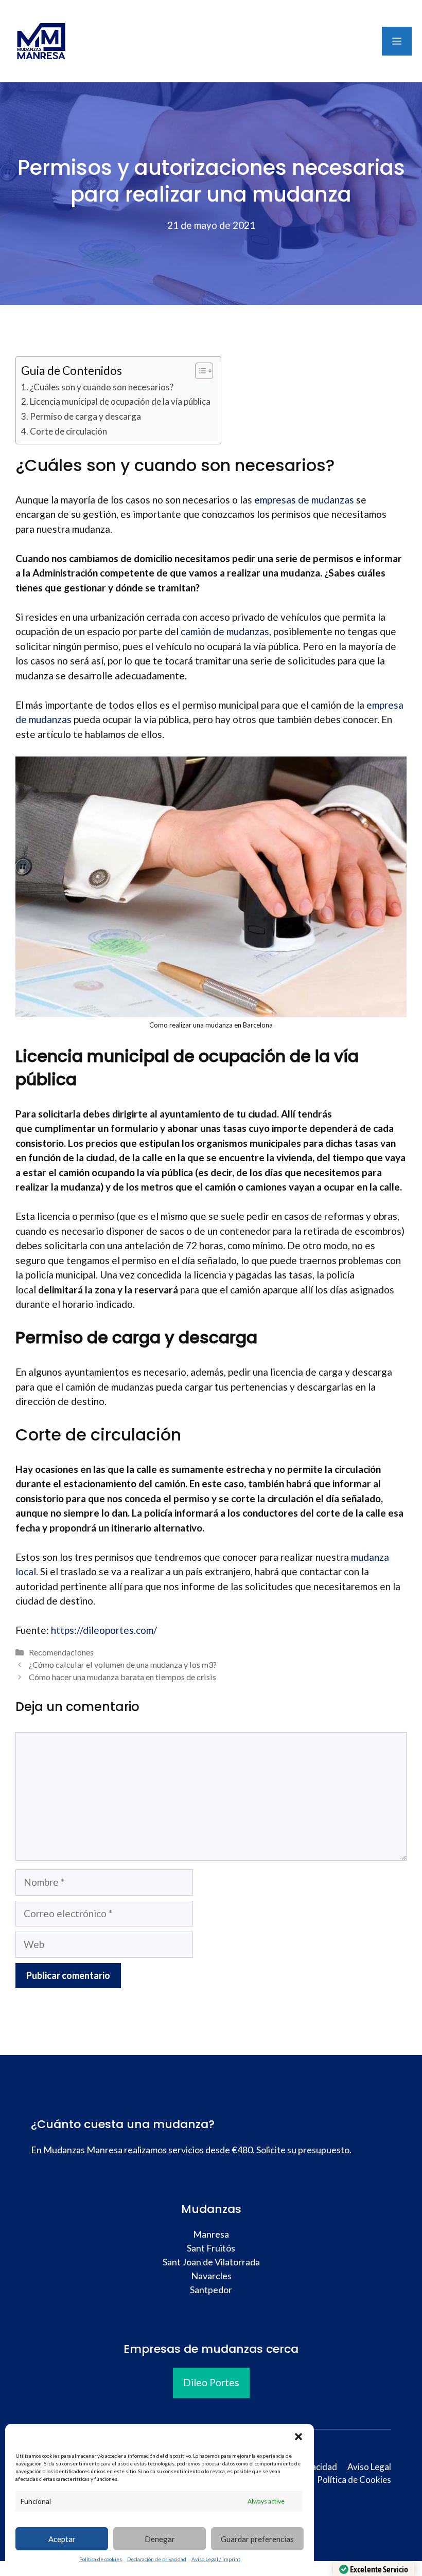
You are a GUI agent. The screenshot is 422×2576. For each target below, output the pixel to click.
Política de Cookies (354, 2480)
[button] (298, 2437)
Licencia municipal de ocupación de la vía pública (120, 401)
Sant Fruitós (211, 2248)
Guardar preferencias (257, 2539)
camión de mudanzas (225, 631)
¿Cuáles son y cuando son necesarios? (102, 387)
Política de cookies (101, 2559)
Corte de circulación (68, 431)
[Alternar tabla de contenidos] (199, 371)
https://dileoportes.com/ (104, 1630)
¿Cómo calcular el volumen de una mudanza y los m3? (123, 1664)
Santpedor (211, 2290)
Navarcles (211, 2276)
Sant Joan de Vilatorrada (211, 2262)
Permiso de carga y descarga (85, 416)
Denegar (160, 2539)
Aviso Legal (369, 2467)
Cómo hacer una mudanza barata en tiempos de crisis (122, 1677)
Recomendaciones (61, 1652)
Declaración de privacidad (157, 2559)
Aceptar (62, 2539)
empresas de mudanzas (304, 500)
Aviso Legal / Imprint (216, 2559)
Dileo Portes (211, 2382)
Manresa (211, 2234)
